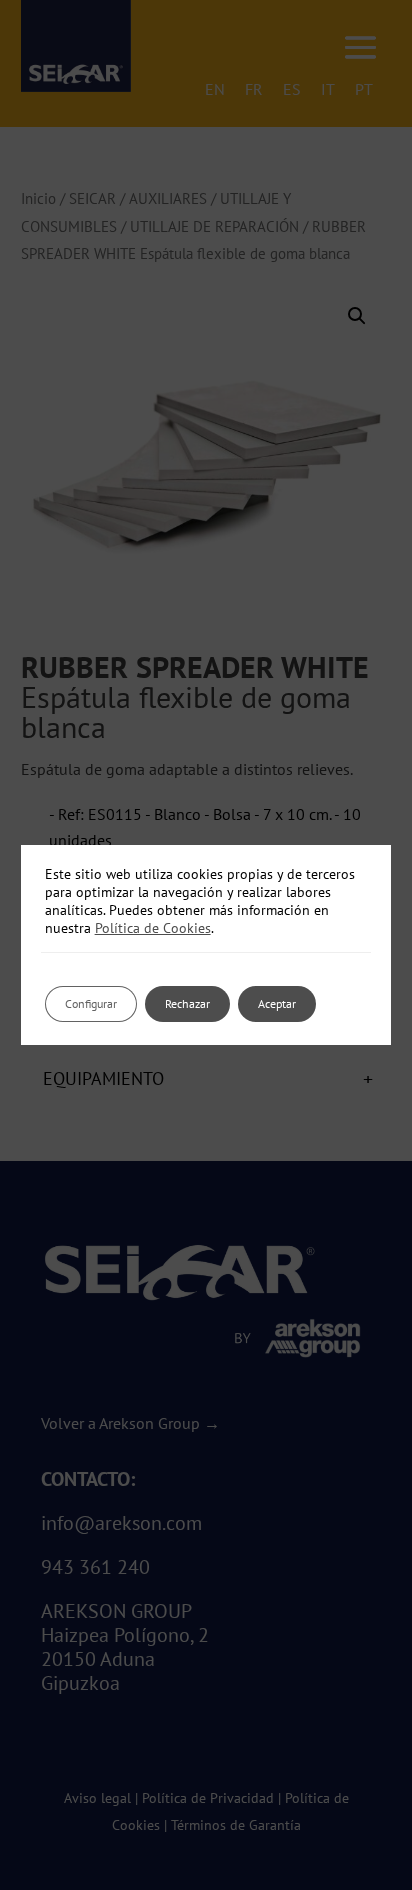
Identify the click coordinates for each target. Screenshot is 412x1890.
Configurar (91, 1003)
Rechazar (187, 1003)
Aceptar (277, 1003)
